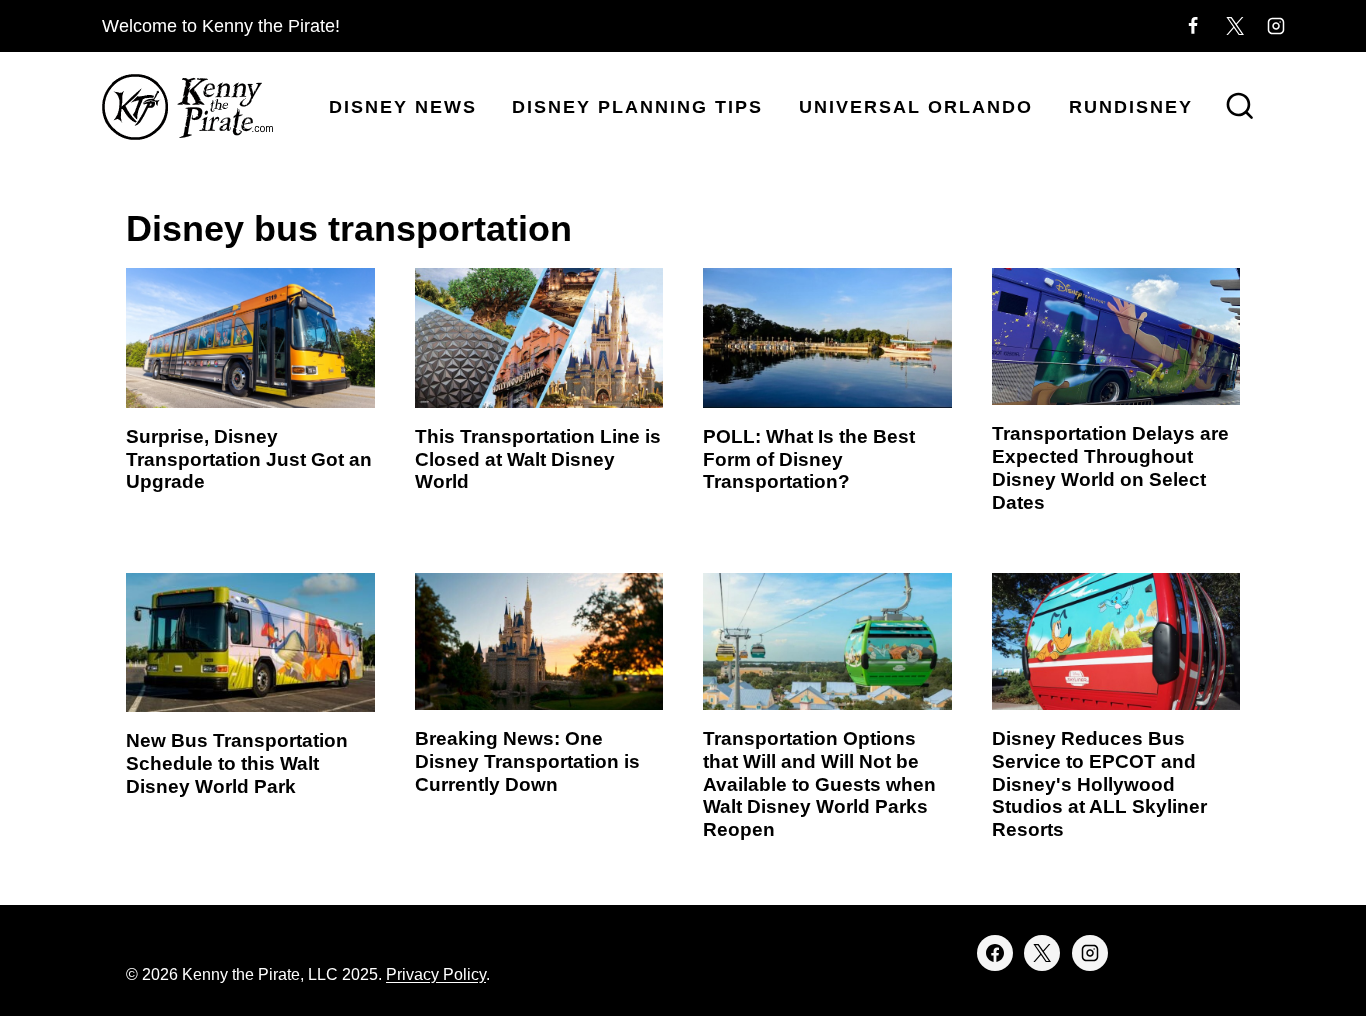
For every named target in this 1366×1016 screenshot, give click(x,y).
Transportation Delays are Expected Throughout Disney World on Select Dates (1110, 467)
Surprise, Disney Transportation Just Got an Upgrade (249, 459)
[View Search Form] (1240, 108)
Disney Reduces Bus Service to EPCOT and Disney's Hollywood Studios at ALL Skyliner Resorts (1099, 784)
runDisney (1131, 107)
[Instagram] (1276, 26)
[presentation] (250, 338)
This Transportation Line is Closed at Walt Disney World (538, 459)
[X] (1235, 26)
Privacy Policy (436, 974)
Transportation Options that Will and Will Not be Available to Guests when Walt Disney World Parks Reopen (819, 784)
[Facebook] (1193, 26)
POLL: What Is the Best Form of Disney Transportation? (809, 459)
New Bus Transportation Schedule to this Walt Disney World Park (237, 763)
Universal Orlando (916, 107)
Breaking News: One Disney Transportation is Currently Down (527, 761)
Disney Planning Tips (637, 107)
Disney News (403, 107)
